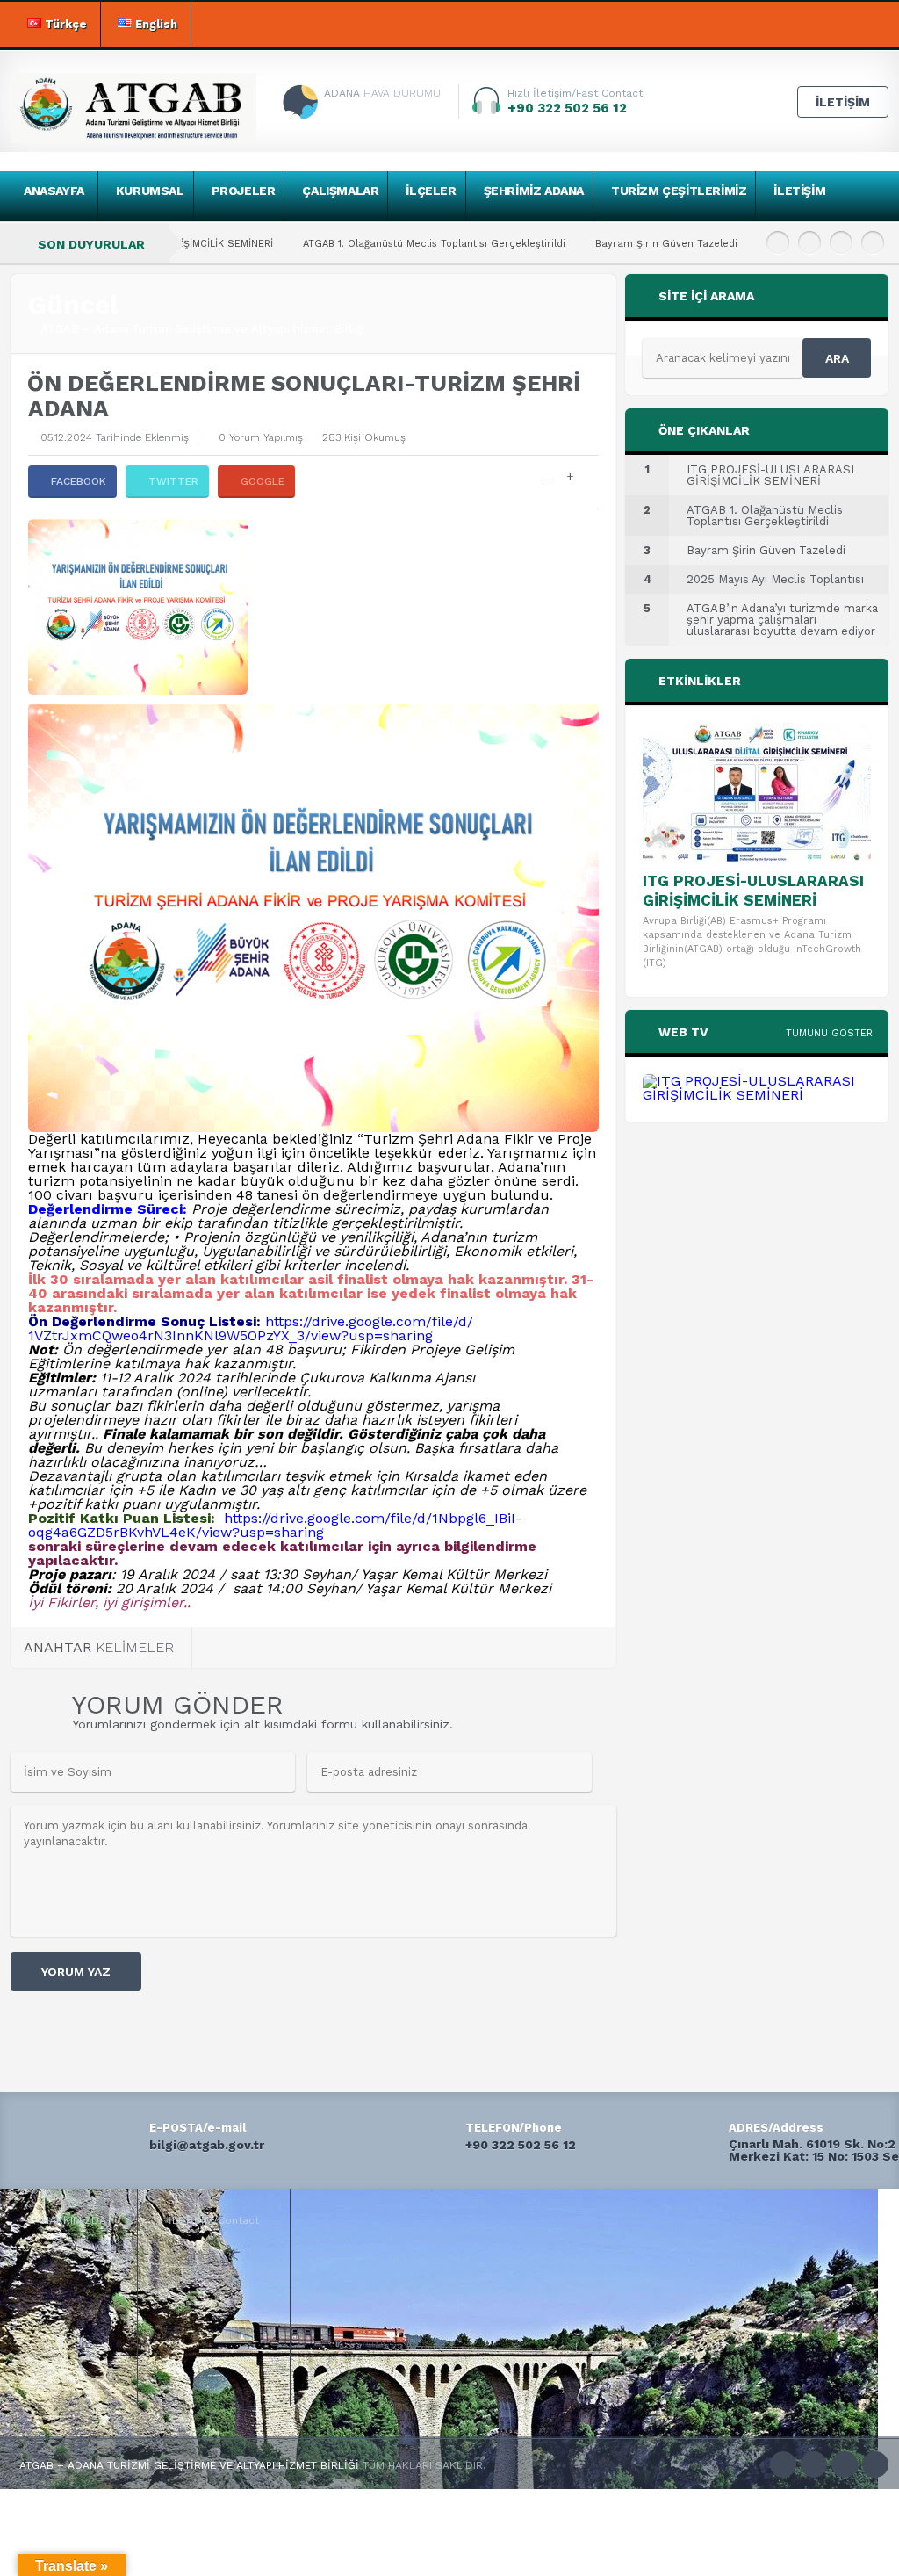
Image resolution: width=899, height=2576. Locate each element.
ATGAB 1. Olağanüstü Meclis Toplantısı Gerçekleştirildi (328, 244)
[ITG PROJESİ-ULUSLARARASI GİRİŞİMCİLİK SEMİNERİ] (757, 793)
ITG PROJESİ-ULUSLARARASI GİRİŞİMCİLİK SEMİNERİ (753, 891)
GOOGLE (263, 481)
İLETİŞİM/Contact (214, 2220)
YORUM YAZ (76, 1972)
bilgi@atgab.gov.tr (207, 2145)
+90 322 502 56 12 (521, 2145)
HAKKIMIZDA (74, 2220)
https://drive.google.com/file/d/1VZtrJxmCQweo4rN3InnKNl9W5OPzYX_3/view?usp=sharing (251, 1328)
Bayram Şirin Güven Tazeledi (560, 244)
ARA (837, 358)
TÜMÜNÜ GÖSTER (829, 1033)
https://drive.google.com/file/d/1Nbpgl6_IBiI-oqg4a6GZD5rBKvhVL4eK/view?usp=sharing (275, 1525)
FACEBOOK (79, 481)
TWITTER (173, 481)
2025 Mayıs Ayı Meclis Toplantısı (740, 244)
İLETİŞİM (843, 102)
